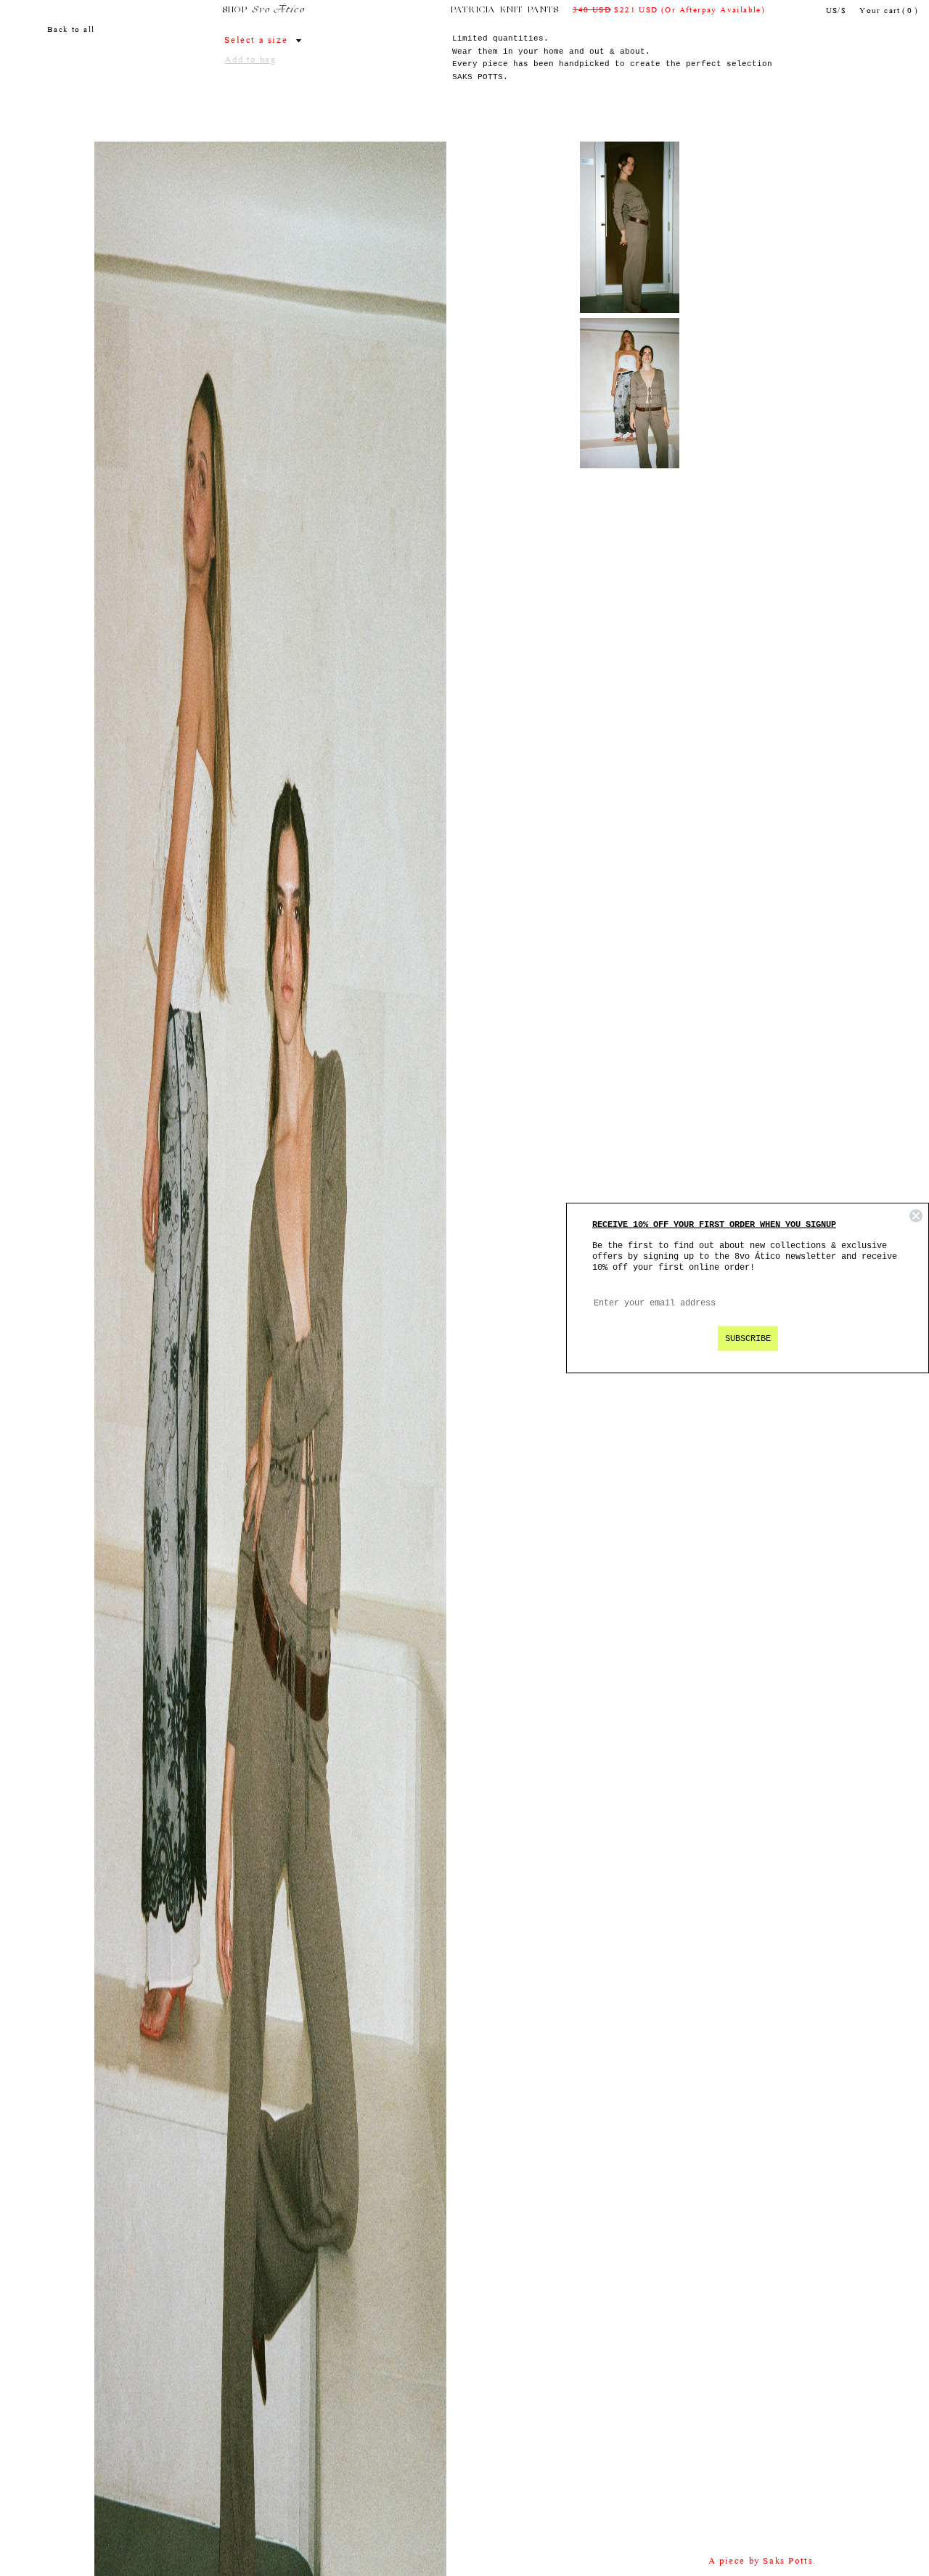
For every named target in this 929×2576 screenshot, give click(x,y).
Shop (236, 10)
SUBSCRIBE (748, 1339)
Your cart (889, 11)
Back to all (71, 30)
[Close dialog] (916, 1216)
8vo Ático (278, 10)
